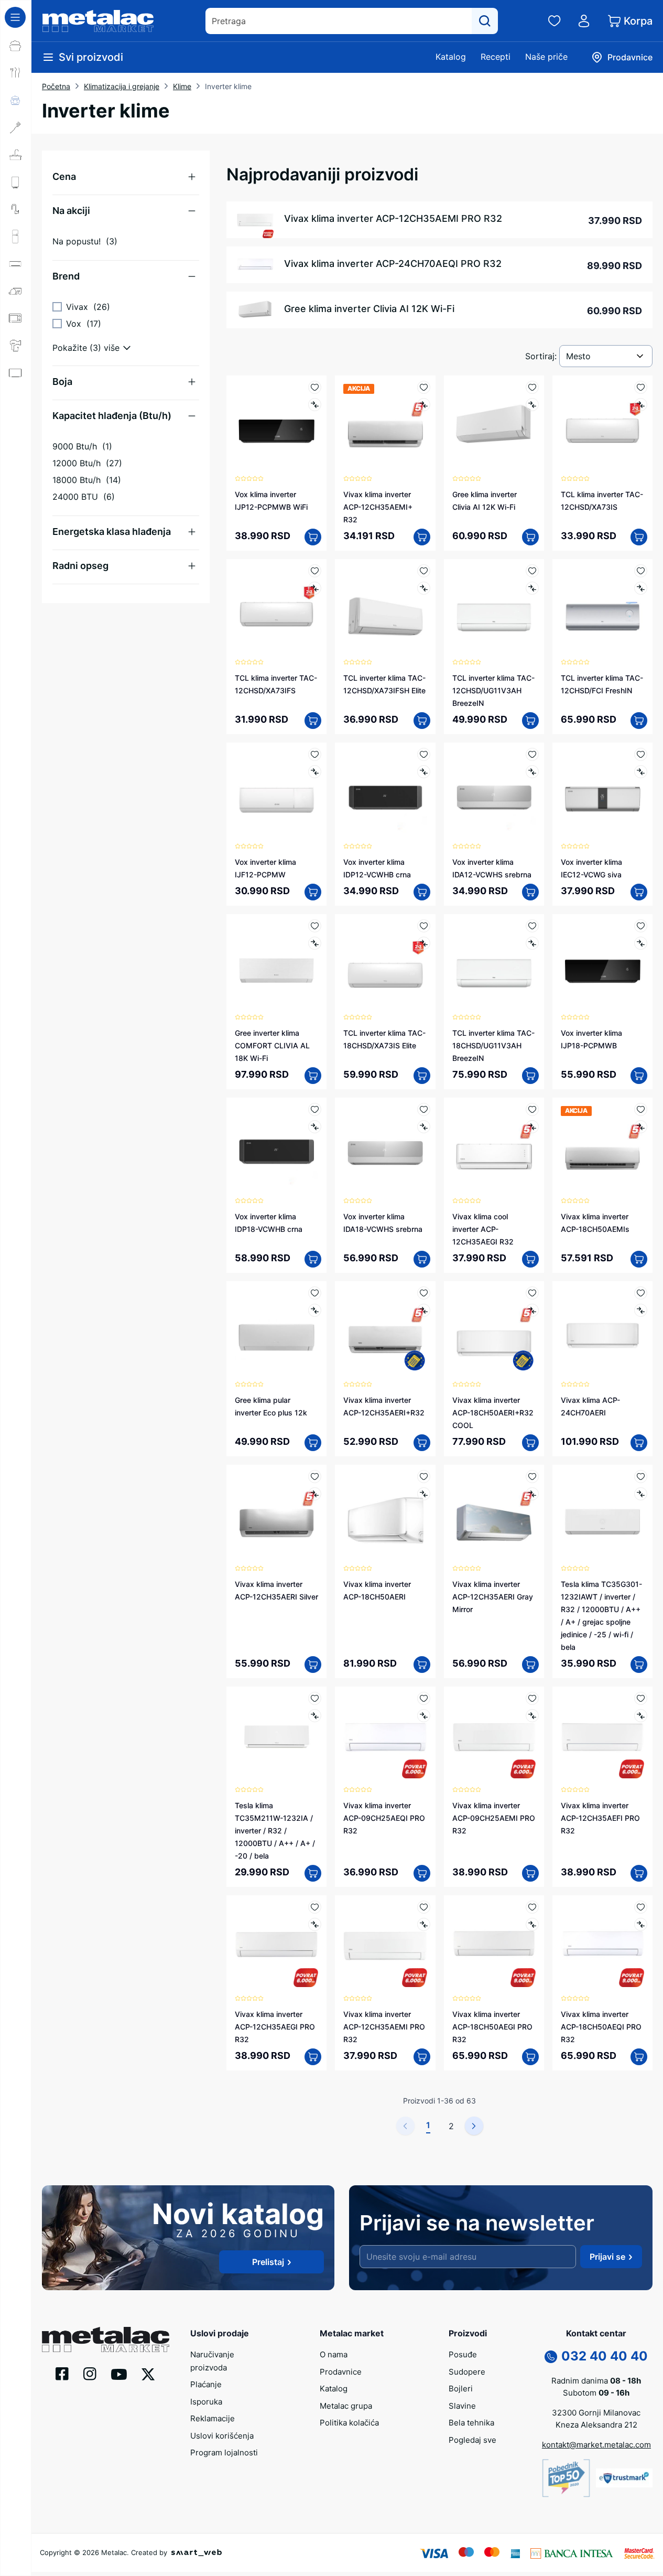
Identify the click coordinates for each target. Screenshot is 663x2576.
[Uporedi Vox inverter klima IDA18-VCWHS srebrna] (424, 1127)
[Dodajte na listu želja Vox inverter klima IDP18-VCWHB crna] (315, 1109)
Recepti (496, 57)
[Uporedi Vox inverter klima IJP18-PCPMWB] (641, 943)
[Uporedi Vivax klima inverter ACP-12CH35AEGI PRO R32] (315, 1924)
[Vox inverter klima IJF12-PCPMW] (276, 793)
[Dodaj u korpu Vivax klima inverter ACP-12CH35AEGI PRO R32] (313, 2057)
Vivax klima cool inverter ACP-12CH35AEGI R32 (483, 1229)
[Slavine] (16, 209)
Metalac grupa (346, 2406)
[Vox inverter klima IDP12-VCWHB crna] (385, 793)
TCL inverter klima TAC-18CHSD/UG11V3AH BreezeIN (493, 1045)
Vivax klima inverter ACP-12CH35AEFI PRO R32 (600, 1818)
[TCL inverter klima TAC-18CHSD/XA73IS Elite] (385, 964)
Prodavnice (341, 2372)
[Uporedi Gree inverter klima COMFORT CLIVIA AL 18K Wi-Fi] (315, 943)
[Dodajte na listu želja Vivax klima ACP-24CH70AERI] (641, 1293)
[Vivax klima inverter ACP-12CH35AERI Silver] (276, 1515)
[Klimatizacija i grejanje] (16, 264)
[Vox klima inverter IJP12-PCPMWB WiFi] (276, 426)
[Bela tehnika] (16, 237)
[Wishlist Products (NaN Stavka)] (555, 21)
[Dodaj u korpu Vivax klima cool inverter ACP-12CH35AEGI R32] (530, 1259)
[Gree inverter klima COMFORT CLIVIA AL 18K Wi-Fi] (276, 964)
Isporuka (206, 2402)
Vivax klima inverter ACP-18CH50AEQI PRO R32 (601, 2027)
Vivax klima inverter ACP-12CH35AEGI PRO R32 (275, 2027)
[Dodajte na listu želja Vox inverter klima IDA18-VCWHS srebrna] (424, 1109)
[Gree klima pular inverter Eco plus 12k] (276, 1331)
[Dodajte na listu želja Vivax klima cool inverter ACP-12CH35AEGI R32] (532, 1109)
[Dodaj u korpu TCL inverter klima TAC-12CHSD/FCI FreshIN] (639, 721)
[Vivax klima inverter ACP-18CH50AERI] (385, 1515)
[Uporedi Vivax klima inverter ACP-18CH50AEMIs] (641, 1127)
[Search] (485, 21)
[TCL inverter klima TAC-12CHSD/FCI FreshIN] (602, 609)
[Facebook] (62, 2373)
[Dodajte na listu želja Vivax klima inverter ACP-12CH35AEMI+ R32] (424, 387)
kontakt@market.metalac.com (596, 2445)
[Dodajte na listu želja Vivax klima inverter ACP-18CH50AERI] (424, 1477)
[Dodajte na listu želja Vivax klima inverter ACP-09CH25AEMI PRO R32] (532, 1698)
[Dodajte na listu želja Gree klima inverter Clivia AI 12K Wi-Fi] (532, 387)
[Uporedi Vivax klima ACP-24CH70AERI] (641, 1310)
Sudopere (467, 2372)
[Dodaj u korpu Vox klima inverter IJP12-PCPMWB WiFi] (313, 537)
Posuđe (463, 2354)
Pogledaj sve (472, 2440)
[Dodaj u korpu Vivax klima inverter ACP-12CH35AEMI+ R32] (422, 537)
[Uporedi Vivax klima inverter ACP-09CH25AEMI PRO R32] (532, 1716)
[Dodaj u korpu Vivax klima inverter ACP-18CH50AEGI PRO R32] (530, 2057)
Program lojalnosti (224, 2452)
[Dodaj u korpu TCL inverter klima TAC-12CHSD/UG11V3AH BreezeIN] (530, 721)
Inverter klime (228, 86)
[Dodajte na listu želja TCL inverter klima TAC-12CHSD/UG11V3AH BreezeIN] (532, 571)
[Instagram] (90, 2373)
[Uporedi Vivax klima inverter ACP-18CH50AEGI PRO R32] (532, 1924)
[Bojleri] (16, 182)
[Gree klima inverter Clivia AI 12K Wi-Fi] (494, 426)
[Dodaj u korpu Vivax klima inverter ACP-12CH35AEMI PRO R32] (422, 2057)
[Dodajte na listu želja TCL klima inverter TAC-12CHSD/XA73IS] (641, 387)
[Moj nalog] (584, 21)
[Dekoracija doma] (16, 455)
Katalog (451, 57)
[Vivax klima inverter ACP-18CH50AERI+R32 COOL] (494, 1331)
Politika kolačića (349, 2423)
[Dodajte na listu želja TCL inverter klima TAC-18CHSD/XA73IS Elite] (424, 926)
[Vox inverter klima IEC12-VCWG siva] (602, 793)
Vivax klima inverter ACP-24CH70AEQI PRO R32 (393, 264)
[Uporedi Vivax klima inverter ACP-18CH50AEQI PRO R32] (641, 1924)
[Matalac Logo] (106, 2338)
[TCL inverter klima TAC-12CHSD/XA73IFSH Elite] (385, 609)
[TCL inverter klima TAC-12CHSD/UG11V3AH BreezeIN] (494, 609)
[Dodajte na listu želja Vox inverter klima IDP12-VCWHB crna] (424, 754)
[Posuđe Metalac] (16, 46)
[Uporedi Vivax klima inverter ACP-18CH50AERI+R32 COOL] (532, 1310)
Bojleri (461, 2389)
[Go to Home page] (98, 21)
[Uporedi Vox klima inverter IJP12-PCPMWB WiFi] (315, 405)
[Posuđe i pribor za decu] (16, 100)
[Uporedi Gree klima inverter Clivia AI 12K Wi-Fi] (532, 405)
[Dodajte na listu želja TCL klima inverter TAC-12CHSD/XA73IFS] (315, 571)
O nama (334, 2354)
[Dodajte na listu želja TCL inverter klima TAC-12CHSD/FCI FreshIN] (641, 571)
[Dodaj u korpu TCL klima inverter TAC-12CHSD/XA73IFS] (313, 721)
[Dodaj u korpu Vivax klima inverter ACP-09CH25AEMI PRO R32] (530, 1873)
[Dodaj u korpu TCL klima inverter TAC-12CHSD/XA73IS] (639, 537)
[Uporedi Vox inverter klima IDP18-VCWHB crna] (315, 1127)
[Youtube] (119, 2374)
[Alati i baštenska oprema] (16, 482)
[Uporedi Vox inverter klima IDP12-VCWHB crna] (424, 772)
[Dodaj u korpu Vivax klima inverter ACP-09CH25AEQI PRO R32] (422, 1873)
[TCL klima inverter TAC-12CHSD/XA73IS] (602, 426)
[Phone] (551, 2356)
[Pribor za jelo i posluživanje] (16, 73)
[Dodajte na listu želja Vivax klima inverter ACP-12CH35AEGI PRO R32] (315, 1907)
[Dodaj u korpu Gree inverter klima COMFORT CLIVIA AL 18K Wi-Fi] (313, 1076)
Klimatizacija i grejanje (122, 86)
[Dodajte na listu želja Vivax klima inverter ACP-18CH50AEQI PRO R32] (641, 1907)
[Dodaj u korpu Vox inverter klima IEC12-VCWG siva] (639, 892)
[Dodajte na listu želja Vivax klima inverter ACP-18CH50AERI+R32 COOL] (532, 1293)
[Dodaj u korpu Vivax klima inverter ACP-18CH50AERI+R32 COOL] (530, 1443)
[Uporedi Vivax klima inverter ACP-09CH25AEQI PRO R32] (424, 1716)
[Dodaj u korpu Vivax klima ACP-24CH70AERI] (639, 1443)
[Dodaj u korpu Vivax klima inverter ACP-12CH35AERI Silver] (313, 1665)
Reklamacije (213, 2418)
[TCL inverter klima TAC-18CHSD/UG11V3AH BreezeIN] (494, 964)
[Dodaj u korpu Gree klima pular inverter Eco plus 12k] (313, 1443)
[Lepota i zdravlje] (16, 346)
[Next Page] (474, 2126)
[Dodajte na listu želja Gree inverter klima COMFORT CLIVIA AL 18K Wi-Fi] (315, 926)
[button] (126, 177)
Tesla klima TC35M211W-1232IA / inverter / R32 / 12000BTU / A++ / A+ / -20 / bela (275, 1831)
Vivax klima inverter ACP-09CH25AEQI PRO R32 (384, 1818)
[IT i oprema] (16, 427)
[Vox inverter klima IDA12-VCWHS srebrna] (494, 793)
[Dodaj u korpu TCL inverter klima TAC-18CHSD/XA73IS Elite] (422, 1076)
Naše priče (546, 57)
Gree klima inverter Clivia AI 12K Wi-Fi (369, 309)
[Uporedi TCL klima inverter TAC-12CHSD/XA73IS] (641, 405)
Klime (182, 86)
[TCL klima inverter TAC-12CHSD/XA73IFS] (276, 609)
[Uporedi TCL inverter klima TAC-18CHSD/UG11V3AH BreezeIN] (532, 943)
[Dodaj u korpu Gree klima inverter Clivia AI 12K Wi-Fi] (530, 537)
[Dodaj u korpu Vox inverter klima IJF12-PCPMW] (313, 892)
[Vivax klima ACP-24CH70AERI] (602, 1331)
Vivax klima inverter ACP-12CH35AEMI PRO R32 (393, 218)
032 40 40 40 (605, 2356)
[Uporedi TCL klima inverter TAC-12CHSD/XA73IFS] (315, 588)
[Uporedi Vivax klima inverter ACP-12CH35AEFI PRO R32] (641, 1716)
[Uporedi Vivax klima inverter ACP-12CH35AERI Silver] (315, 1494)
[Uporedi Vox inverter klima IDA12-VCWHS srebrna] (532, 772)
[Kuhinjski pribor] (16, 127)
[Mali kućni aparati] (16, 291)
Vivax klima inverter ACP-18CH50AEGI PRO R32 (492, 2027)
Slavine (462, 2406)
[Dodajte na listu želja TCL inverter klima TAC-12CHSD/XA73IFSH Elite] (424, 571)
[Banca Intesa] (572, 2553)
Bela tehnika (471, 2423)
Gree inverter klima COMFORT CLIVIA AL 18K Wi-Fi (272, 1045)
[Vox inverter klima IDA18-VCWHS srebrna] (385, 1148)
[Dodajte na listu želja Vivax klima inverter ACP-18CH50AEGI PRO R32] (532, 1907)
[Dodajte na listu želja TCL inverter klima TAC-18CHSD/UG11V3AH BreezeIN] (532, 926)
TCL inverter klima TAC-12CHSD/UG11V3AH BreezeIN (493, 690)
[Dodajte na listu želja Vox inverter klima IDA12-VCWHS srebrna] (532, 754)
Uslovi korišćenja (222, 2436)
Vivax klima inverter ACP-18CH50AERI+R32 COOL (493, 1413)
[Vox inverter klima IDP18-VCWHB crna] (276, 1148)
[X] (148, 2374)
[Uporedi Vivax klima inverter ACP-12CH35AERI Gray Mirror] (532, 1494)
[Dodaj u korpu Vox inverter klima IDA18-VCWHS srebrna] (422, 1259)
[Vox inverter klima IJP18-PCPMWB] (602, 964)
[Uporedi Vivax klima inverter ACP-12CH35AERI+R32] (424, 1310)
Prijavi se (607, 2257)
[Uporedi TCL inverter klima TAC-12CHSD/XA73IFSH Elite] (424, 588)
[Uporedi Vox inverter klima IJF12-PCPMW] (315, 772)
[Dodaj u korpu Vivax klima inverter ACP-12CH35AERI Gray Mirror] (530, 1665)
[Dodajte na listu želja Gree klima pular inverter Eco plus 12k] (315, 1293)
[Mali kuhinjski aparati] (16, 318)
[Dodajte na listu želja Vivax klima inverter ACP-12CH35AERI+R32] (424, 1293)
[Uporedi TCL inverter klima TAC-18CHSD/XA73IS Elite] (424, 943)
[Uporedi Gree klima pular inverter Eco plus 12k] (315, 1310)
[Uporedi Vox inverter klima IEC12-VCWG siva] (641, 772)
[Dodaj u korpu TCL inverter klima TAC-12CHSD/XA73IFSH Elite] (422, 721)
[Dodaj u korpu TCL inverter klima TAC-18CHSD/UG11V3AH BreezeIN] (530, 1076)
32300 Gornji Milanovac (596, 2413)
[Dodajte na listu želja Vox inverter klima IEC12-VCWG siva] (641, 754)
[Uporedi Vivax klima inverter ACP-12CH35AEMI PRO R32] (424, 1924)
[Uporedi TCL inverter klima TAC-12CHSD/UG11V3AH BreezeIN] (532, 588)
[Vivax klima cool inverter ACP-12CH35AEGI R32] (494, 1148)
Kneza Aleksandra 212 (596, 2425)
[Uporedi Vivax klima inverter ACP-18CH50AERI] (424, 1494)
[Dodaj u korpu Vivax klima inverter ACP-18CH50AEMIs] (639, 1259)
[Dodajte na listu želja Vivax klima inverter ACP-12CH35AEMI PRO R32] (424, 1907)
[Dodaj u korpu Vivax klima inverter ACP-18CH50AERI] (422, 1665)
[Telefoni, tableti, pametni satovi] (16, 400)
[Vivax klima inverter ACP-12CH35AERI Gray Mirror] (494, 1515)
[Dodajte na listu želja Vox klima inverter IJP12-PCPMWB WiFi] (315, 387)
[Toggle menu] (15, 17)
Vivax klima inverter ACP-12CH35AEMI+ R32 (378, 507)
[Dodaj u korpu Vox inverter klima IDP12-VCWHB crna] (422, 892)
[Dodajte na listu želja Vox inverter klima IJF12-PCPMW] (315, 754)
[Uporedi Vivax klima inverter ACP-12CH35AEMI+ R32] (424, 405)
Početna (56, 86)
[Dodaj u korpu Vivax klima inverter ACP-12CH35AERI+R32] (422, 1443)
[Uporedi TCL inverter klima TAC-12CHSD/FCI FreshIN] (641, 588)
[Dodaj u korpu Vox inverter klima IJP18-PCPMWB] (639, 1076)
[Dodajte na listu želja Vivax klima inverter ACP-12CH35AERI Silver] (315, 1477)
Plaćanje (206, 2384)
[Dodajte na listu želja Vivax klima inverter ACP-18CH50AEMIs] (641, 1109)
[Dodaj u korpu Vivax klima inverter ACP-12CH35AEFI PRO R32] (639, 1873)
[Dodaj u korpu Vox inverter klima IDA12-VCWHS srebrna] (530, 892)
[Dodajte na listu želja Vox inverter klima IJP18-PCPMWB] (641, 926)
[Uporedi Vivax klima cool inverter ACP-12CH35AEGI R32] (532, 1127)
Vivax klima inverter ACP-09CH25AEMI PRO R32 (494, 1818)
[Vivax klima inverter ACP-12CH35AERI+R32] (385, 1331)
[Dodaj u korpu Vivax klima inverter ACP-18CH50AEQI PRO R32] (639, 2057)
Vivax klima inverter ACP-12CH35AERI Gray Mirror (493, 1597)
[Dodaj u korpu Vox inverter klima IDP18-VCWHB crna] (313, 1259)
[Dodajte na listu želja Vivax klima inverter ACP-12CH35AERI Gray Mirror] (532, 1477)
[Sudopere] (16, 155)
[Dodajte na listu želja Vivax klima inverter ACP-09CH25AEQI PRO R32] (424, 1698)
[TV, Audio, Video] (16, 373)
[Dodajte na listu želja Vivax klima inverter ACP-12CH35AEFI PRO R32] (641, 1698)
